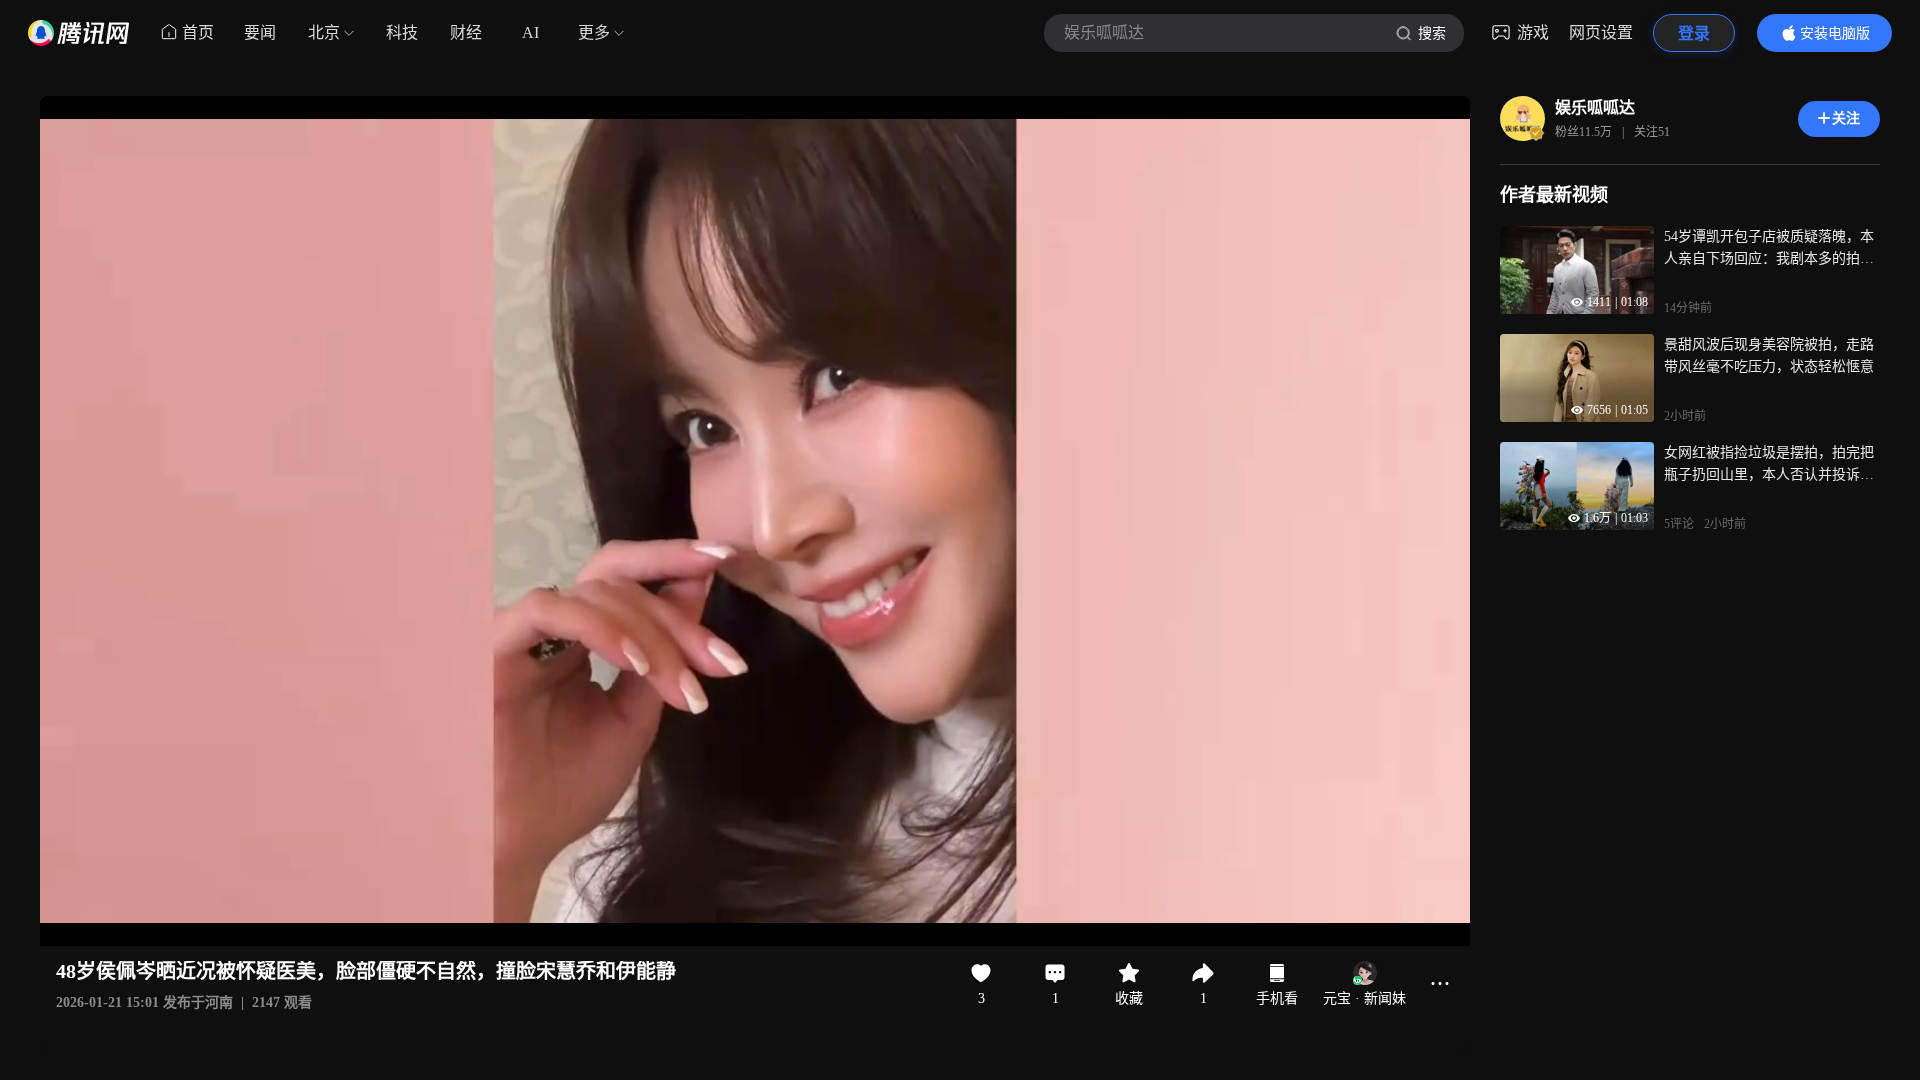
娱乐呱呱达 (1595, 107)
